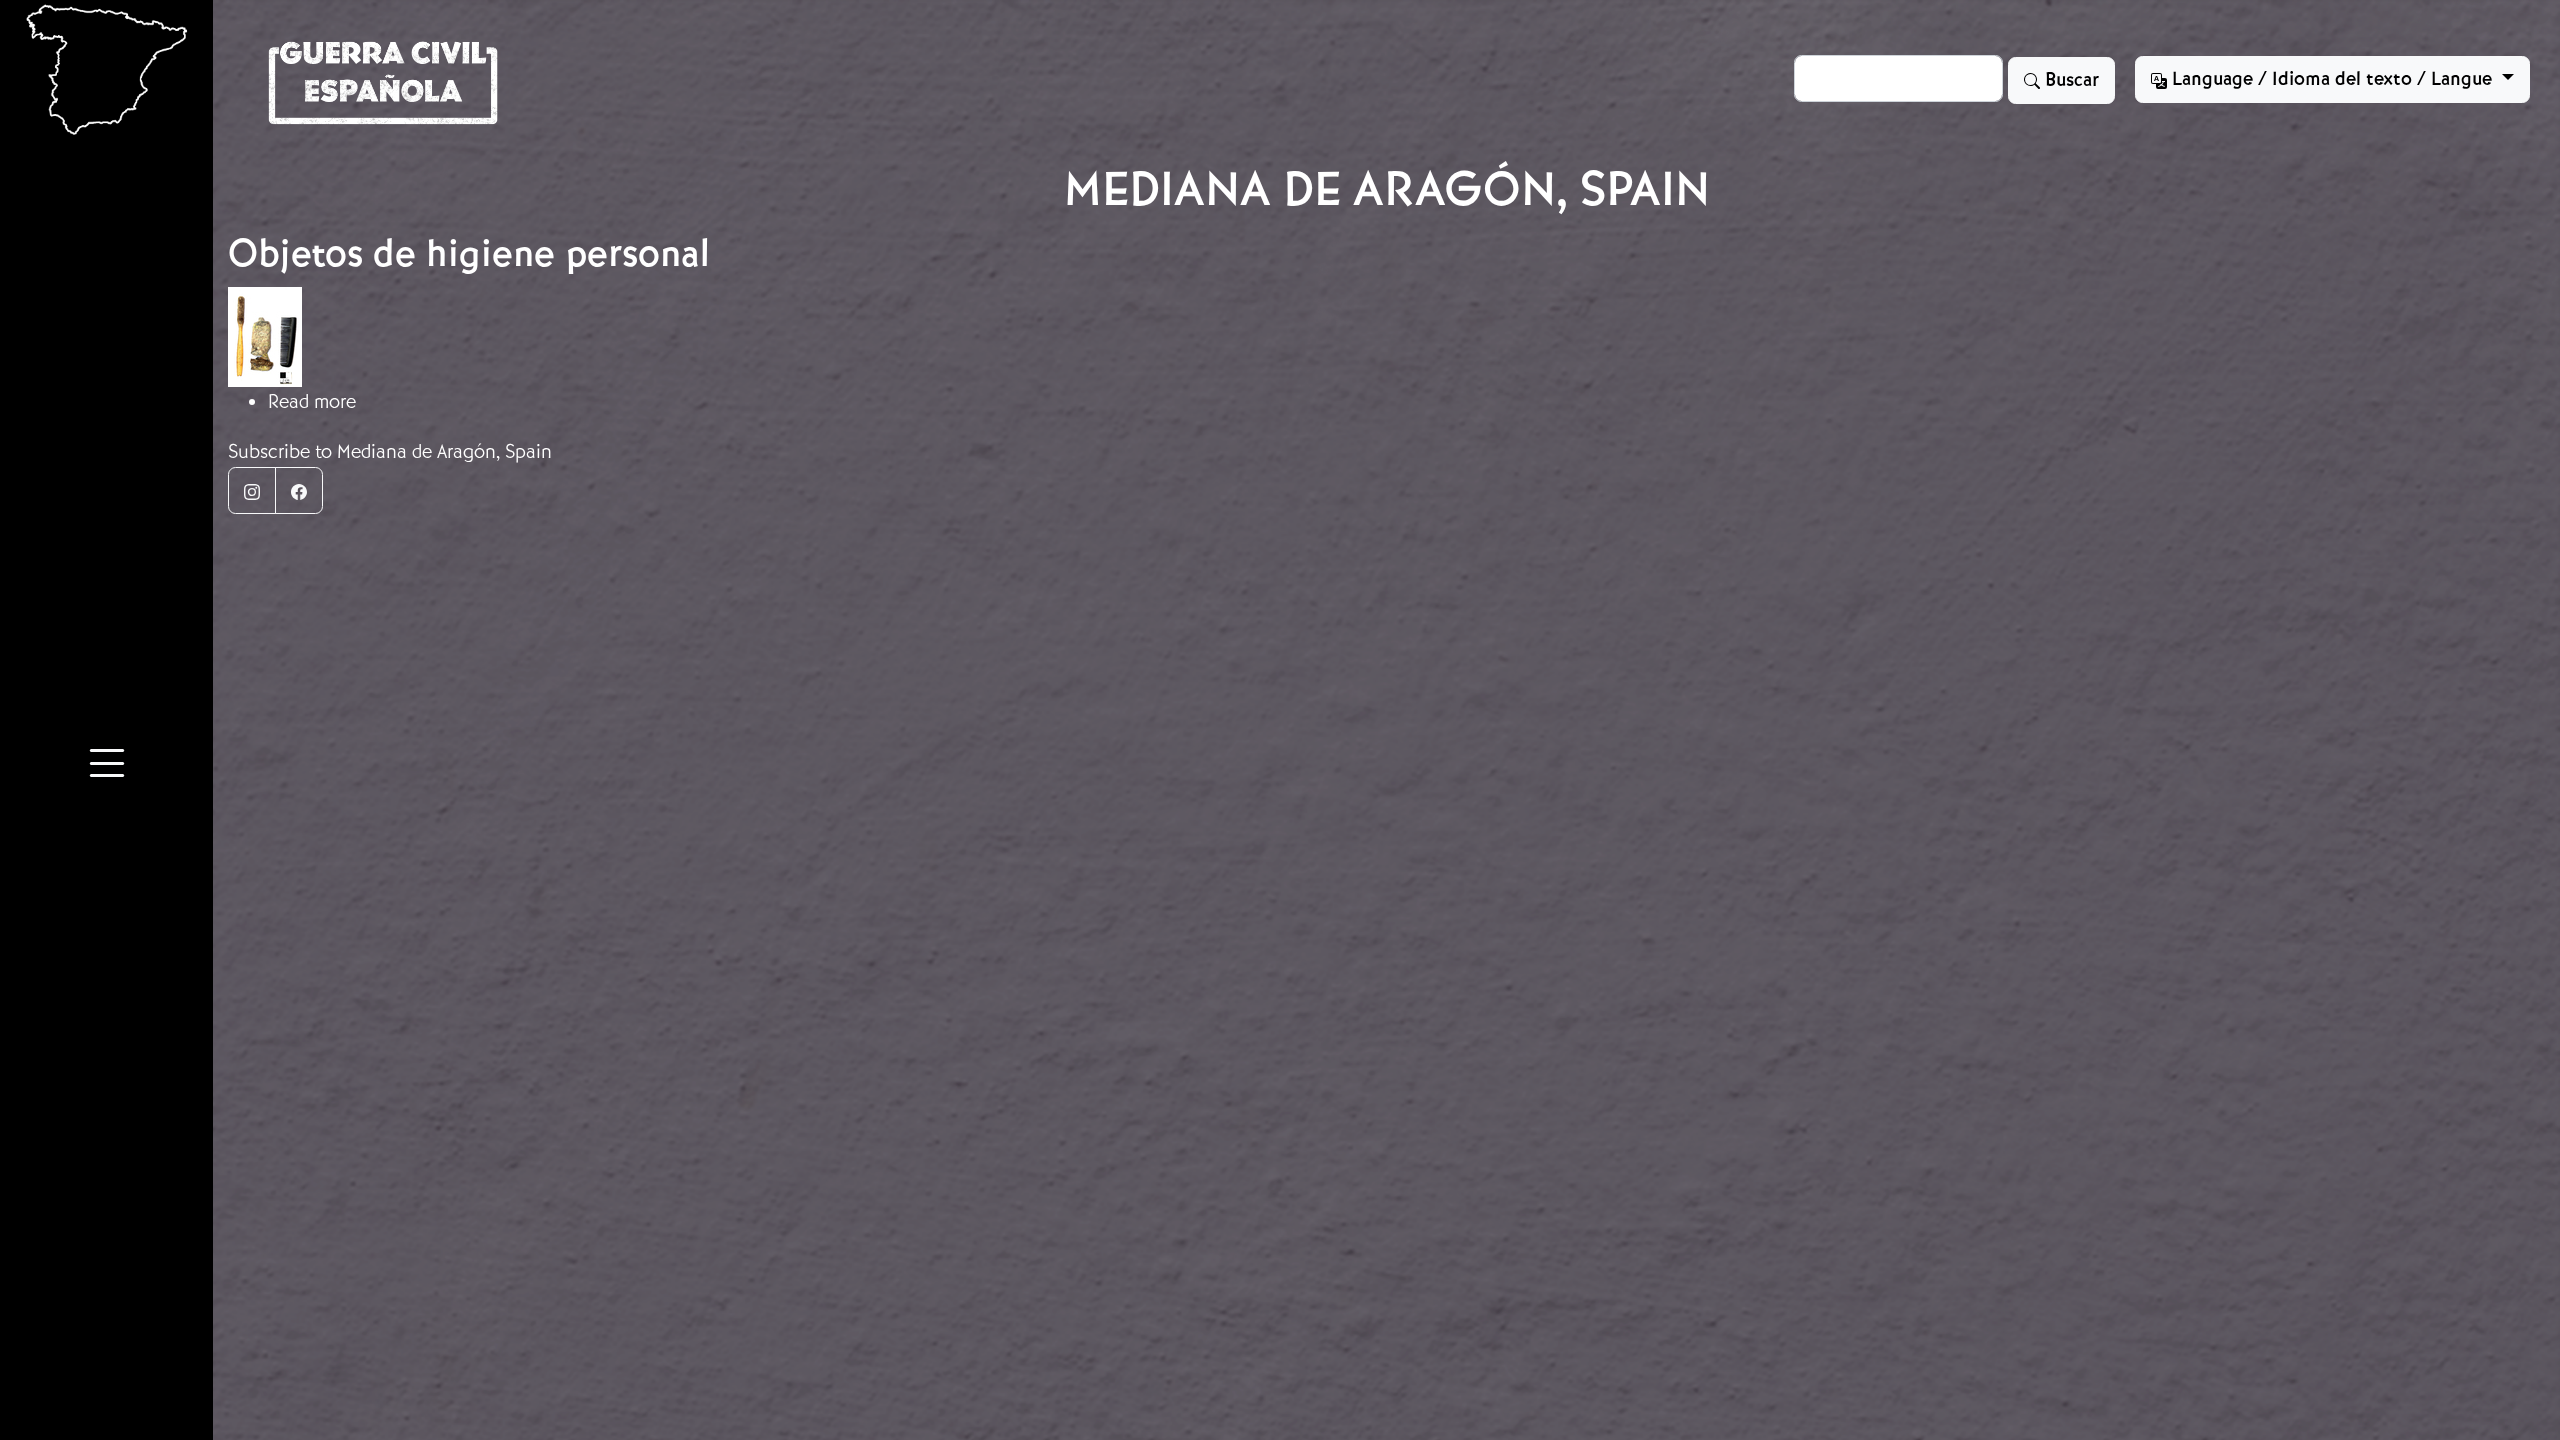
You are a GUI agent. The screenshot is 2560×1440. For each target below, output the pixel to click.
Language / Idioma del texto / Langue (2332, 79)
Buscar (2069, 80)
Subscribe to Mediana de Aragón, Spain (390, 451)
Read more (312, 401)
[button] (107, 766)
